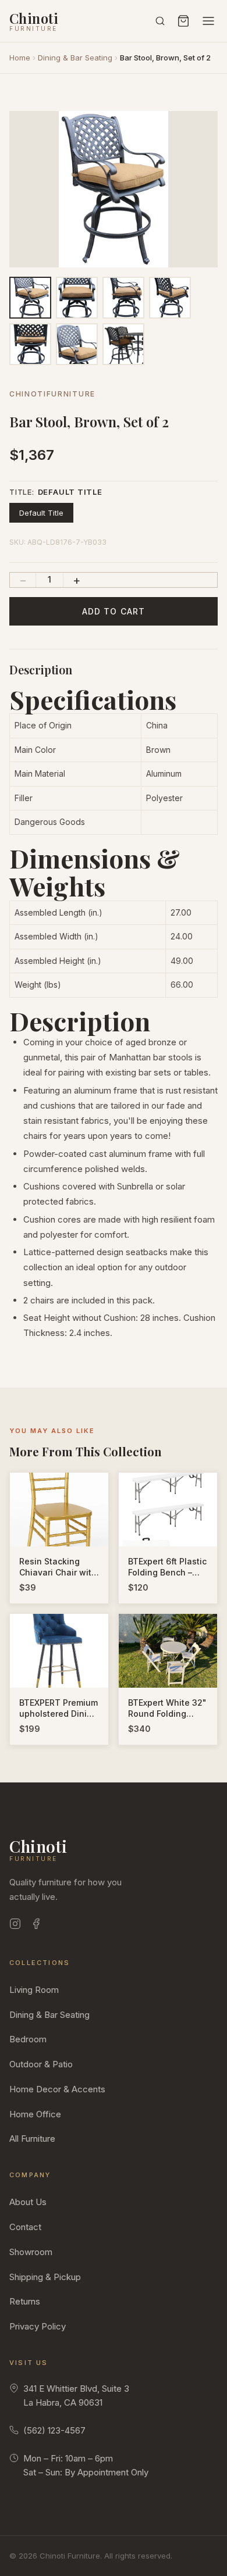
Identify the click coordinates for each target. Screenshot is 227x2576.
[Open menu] (208, 21)
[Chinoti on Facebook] (36, 1926)
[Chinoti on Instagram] (15, 1926)
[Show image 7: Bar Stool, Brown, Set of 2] (123, 344)
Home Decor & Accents (57, 2089)
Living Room (34, 1990)
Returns (25, 2301)
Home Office (35, 2114)
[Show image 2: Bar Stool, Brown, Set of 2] (77, 298)
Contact (25, 2227)
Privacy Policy (38, 2326)
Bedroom (28, 2039)
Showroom (31, 2252)
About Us (28, 2202)
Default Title (41, 513)
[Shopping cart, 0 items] (183, 21)
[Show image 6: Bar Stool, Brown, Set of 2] (77, 344)
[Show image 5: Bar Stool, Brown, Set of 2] (30, 344)
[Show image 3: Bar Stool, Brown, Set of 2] (123, 298)
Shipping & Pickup (45, 2277)
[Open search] (160, 21)
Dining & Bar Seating (75, 58)
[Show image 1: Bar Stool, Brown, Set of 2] (30, 298)
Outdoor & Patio (41, 2064)
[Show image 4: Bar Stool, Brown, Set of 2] (170, 298)
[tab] (89, 260)
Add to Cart (114, 611)
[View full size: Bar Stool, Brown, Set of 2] (114, 189)
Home (20, 58)
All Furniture (32, 2139)
